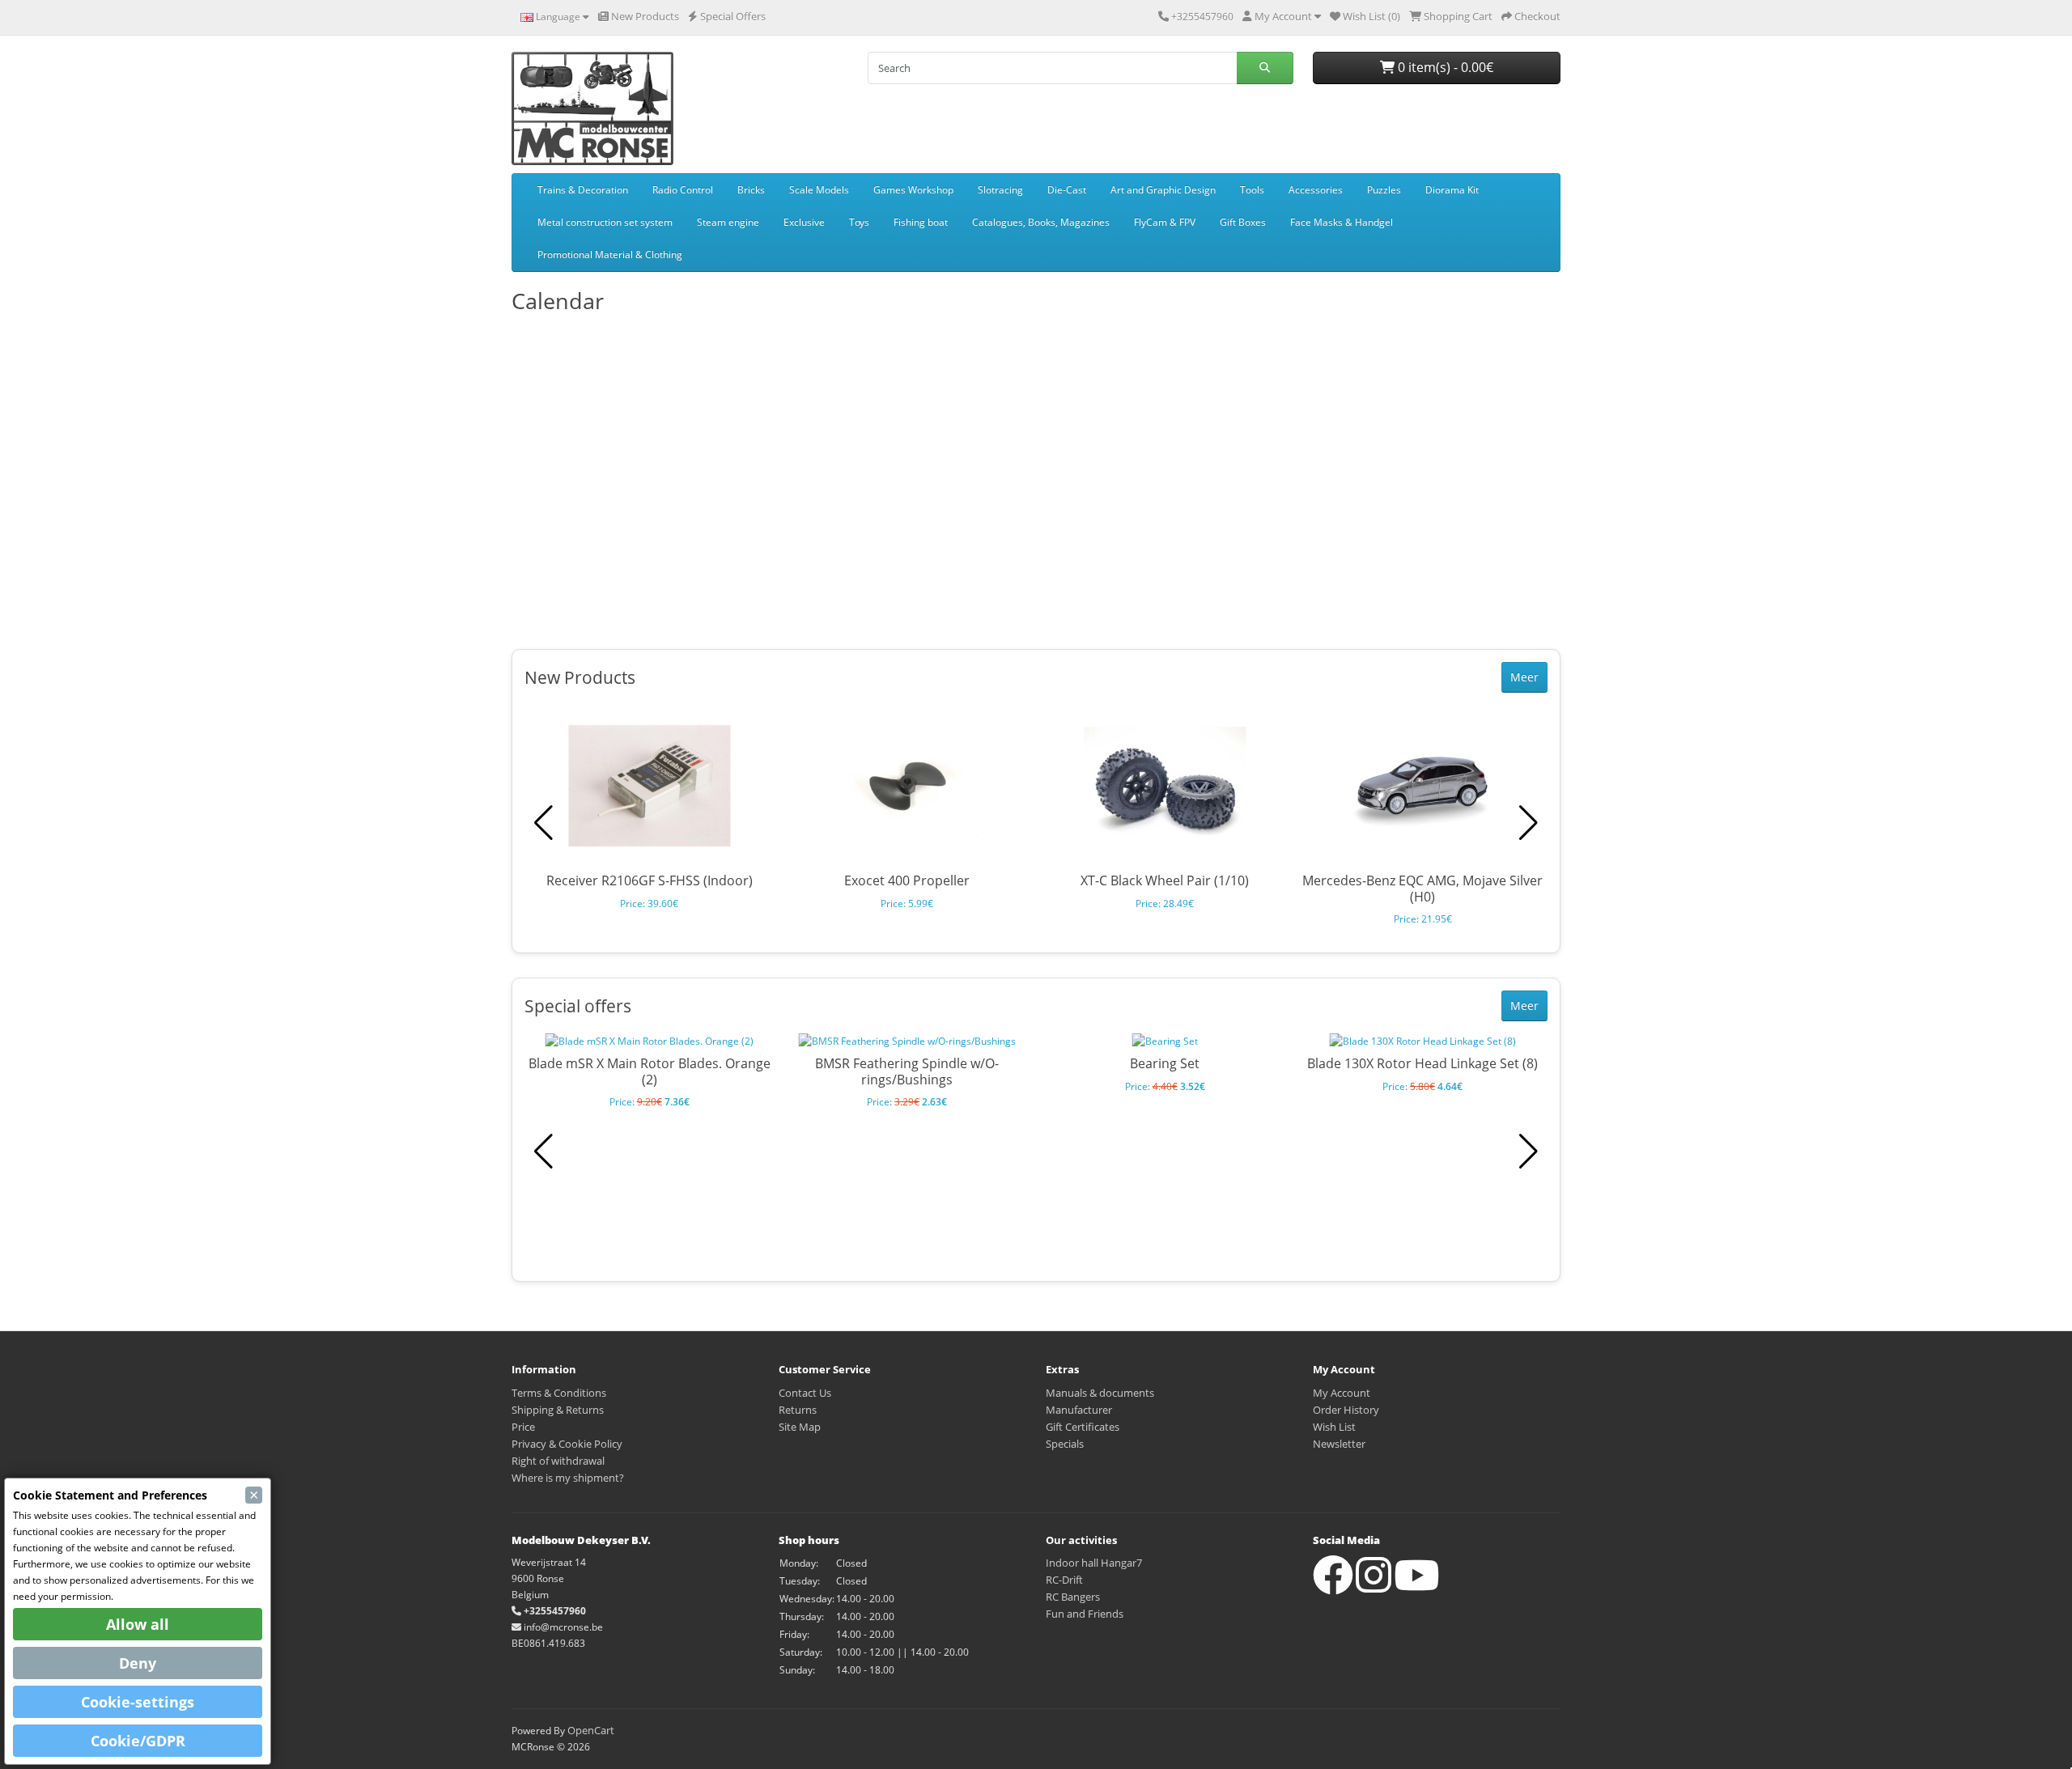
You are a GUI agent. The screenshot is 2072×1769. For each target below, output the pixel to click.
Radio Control (683, 190)
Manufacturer (1079, 1410)
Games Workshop (913, 190)
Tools (1252, 190)
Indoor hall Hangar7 (1094, 1563)
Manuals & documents (1100, 1393)
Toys (859, 222)
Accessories (1316, 190)
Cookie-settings (138, 1702)
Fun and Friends (1085, 1614)
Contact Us (805, 1393)
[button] (1529, 823)
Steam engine (728, 222)
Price (523, 1427)
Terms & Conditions (559, 1393)
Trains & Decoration (583, 190)
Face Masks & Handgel (1342, 222)
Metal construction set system (605, 222)
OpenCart (591, 1730)
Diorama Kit (1452, 190)
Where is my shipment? (568, 1478)
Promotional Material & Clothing (610, 255)
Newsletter (1339, 1444)
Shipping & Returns (558, 1410)
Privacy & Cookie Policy (567, 1444)
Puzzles (1384, 190)
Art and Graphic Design (1163, 190)
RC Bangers (1073, 1597)
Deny (138, 1663)
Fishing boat (921, 222)
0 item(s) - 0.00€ (1444, 67)
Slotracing (1000, 190)
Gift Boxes (1243, 222)
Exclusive (804, 222)
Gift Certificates (1083, 1427)
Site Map (800, 1427)
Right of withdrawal (558, 1461)
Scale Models (819, 190)
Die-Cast (1067, 190)
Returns (798, 1410)
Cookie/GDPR (138, 1741)
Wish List (1334, 1427)
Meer (1524, 677)
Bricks (751, 190)
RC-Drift (1064, 1580)
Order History (1346, 1410)
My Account (1342, 1393)
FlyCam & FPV (1165, 222)
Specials (1065, 1444)
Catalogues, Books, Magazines (1041, 222)
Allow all (138, 1624)
